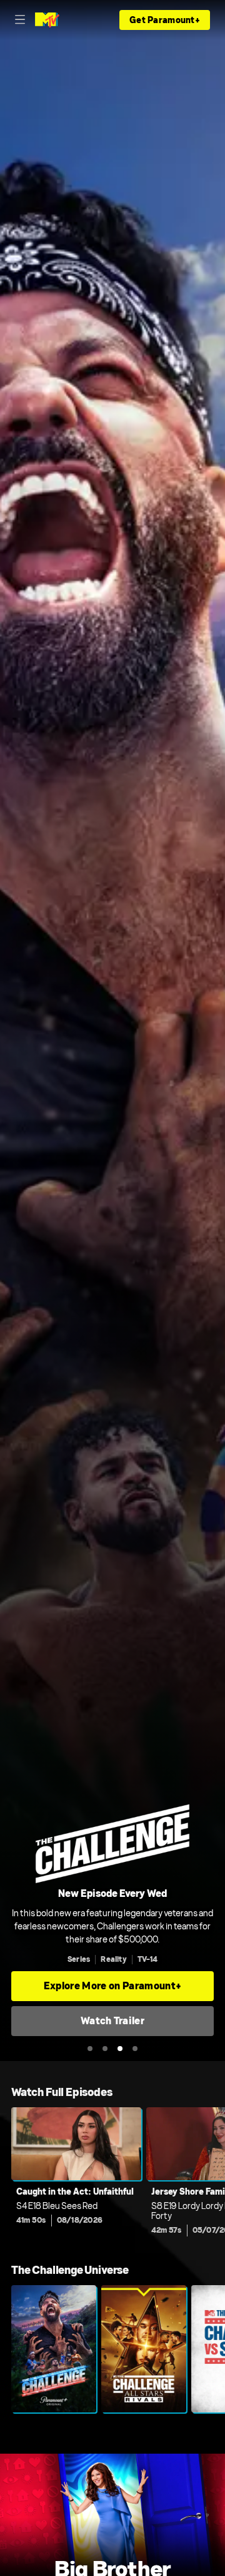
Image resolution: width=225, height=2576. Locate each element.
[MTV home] (47, 20)
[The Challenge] (54, 2349)
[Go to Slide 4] (135, 2049)
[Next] (219, 2175)
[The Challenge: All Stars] (144, 2349)
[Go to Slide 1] (90, 2049)
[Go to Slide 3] (120, 2049)
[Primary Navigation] (20, 20)
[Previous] (6, 2175)
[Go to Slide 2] (105, 2049)
